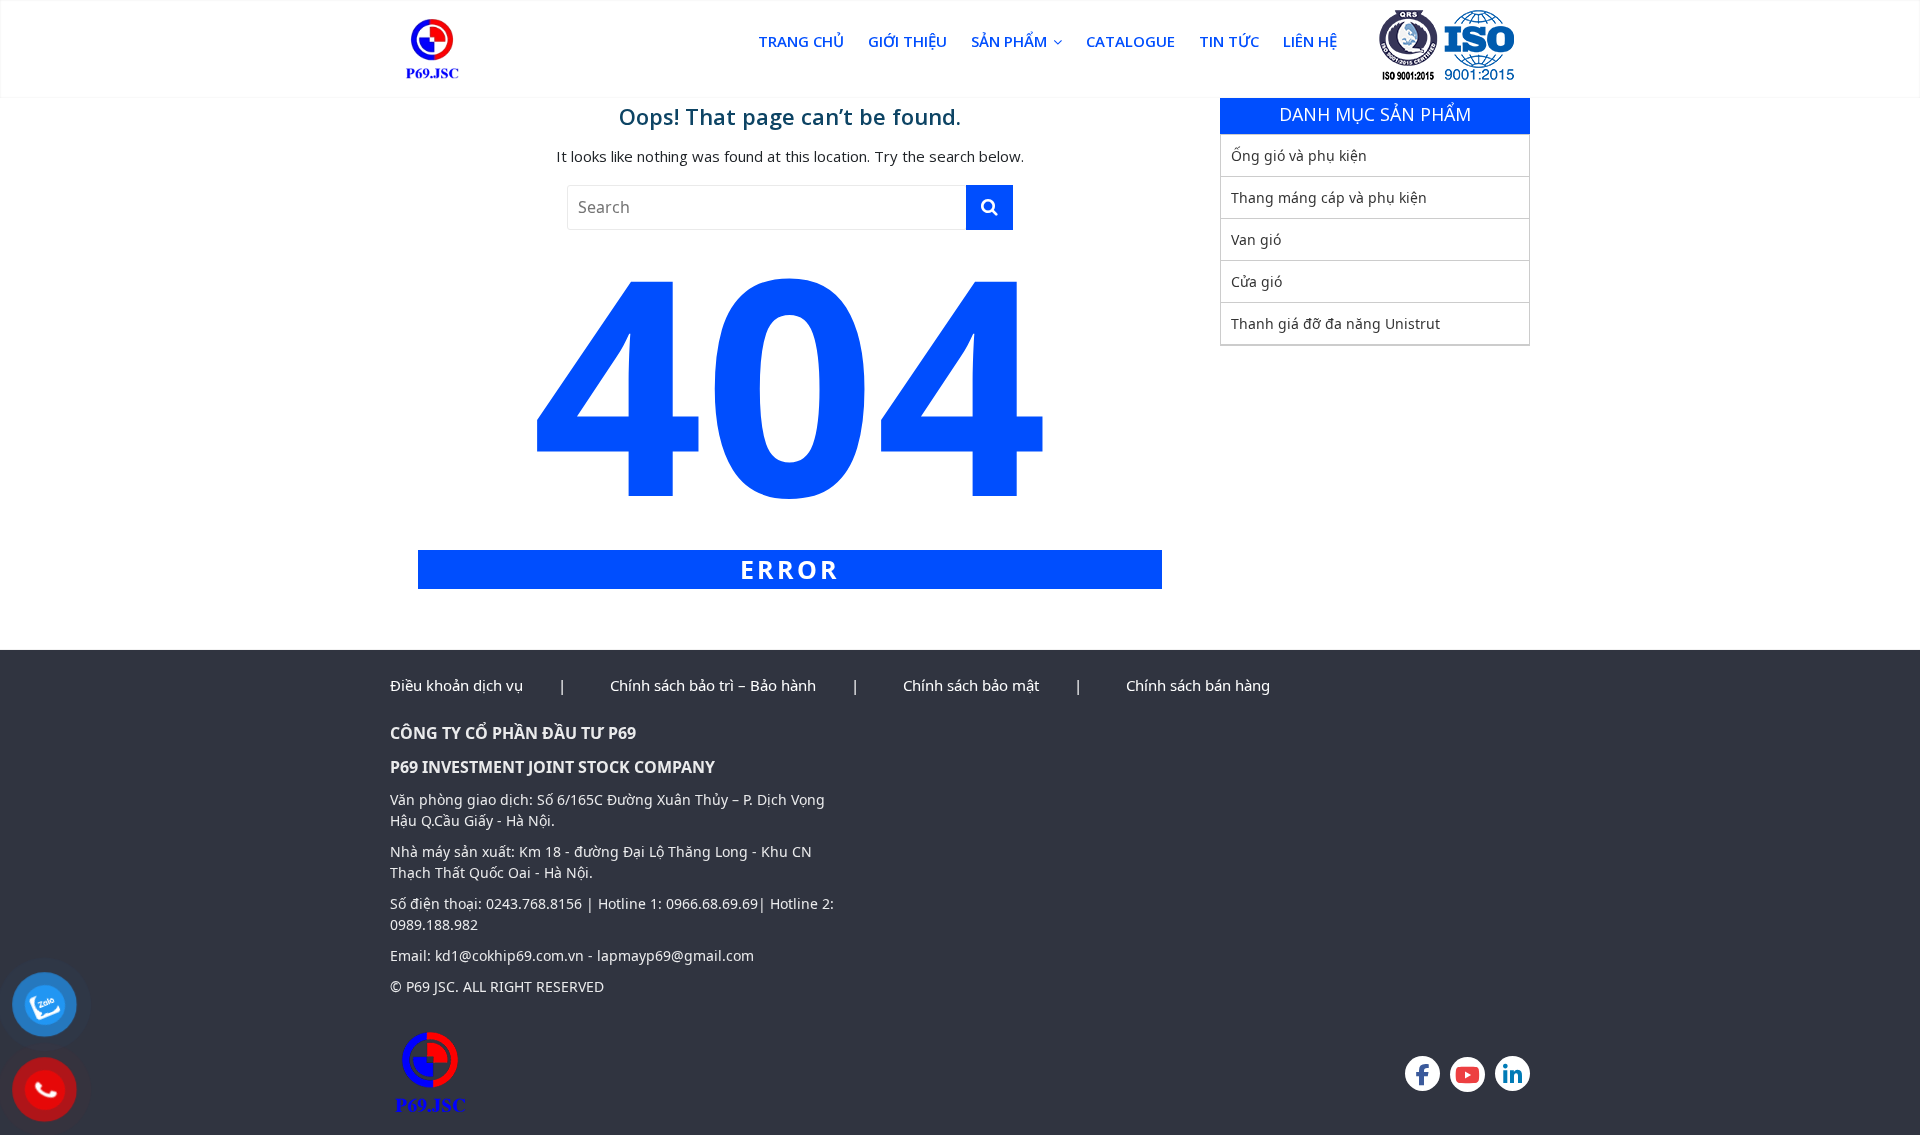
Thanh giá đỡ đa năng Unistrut (1335, 323)
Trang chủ (801, 41)
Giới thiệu (907, 41)
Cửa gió (1256, 281)
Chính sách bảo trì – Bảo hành (713, 685)
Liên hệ (1310, 41)
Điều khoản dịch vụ (456, 685)
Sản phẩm (1009, 41)
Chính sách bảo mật (971, 685)
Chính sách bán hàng (1198, 685)
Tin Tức (1229, 41)
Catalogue (1130, 41)
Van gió (1256, 239)
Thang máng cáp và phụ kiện (1329, 197)
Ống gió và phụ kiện (1299, 155)
